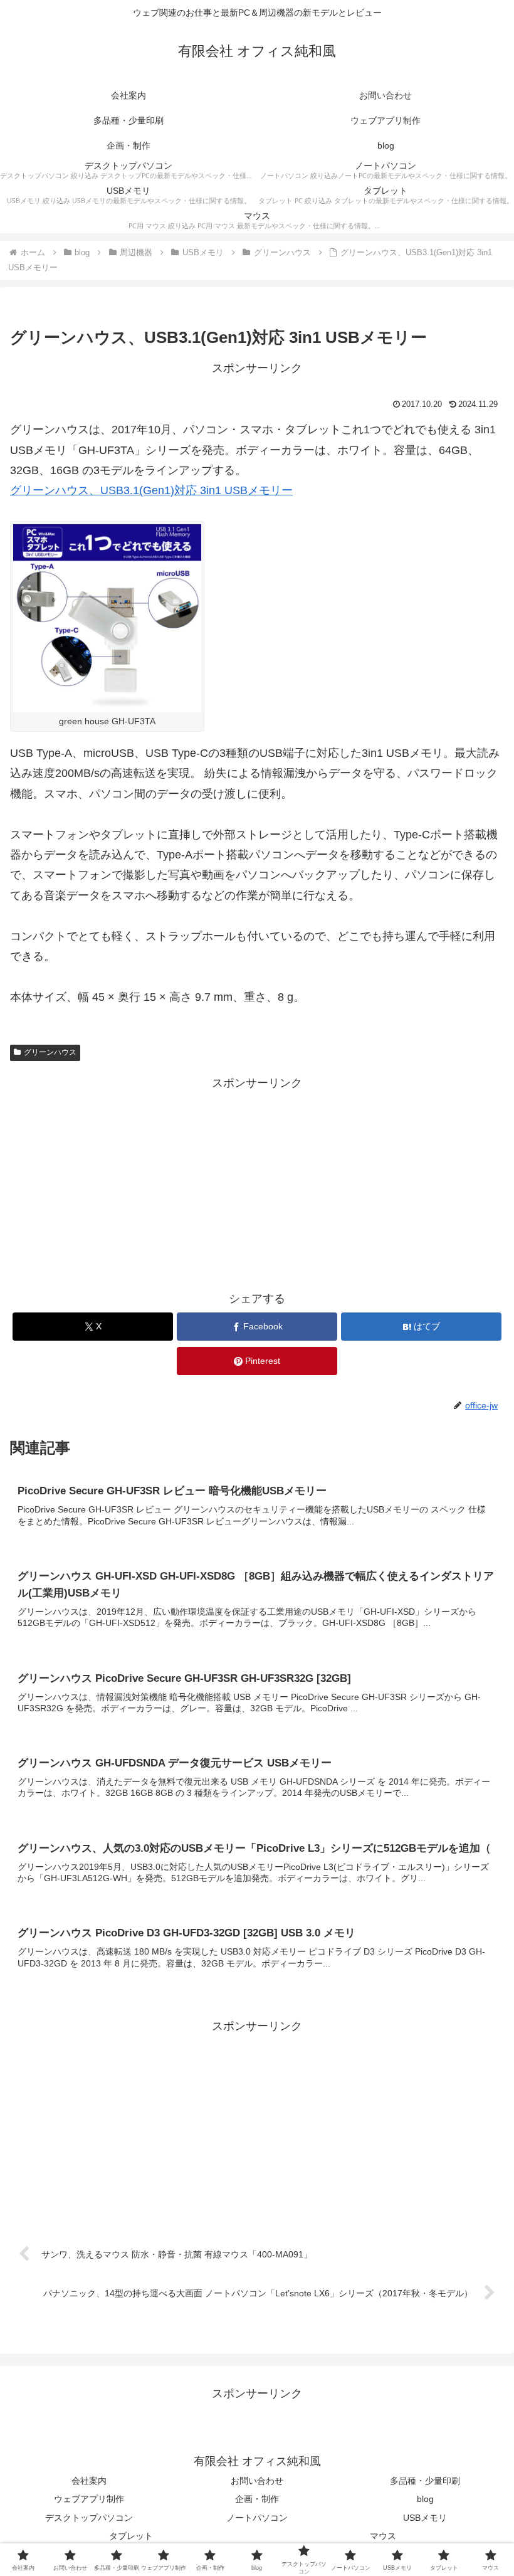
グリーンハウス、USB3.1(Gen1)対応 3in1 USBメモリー (151, 490)
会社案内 (89, 2481)
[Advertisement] (257, 1181)
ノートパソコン (257, 2518)
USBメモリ (425, 2518)
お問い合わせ (257, 2481)
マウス (383, 2536)
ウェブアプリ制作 (89, 2499)
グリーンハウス (50, 1052)
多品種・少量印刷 (425, 2481)
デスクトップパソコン (89, 2518)
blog (425, 2499)
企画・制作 (257, 2499)
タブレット (131, 2536)
